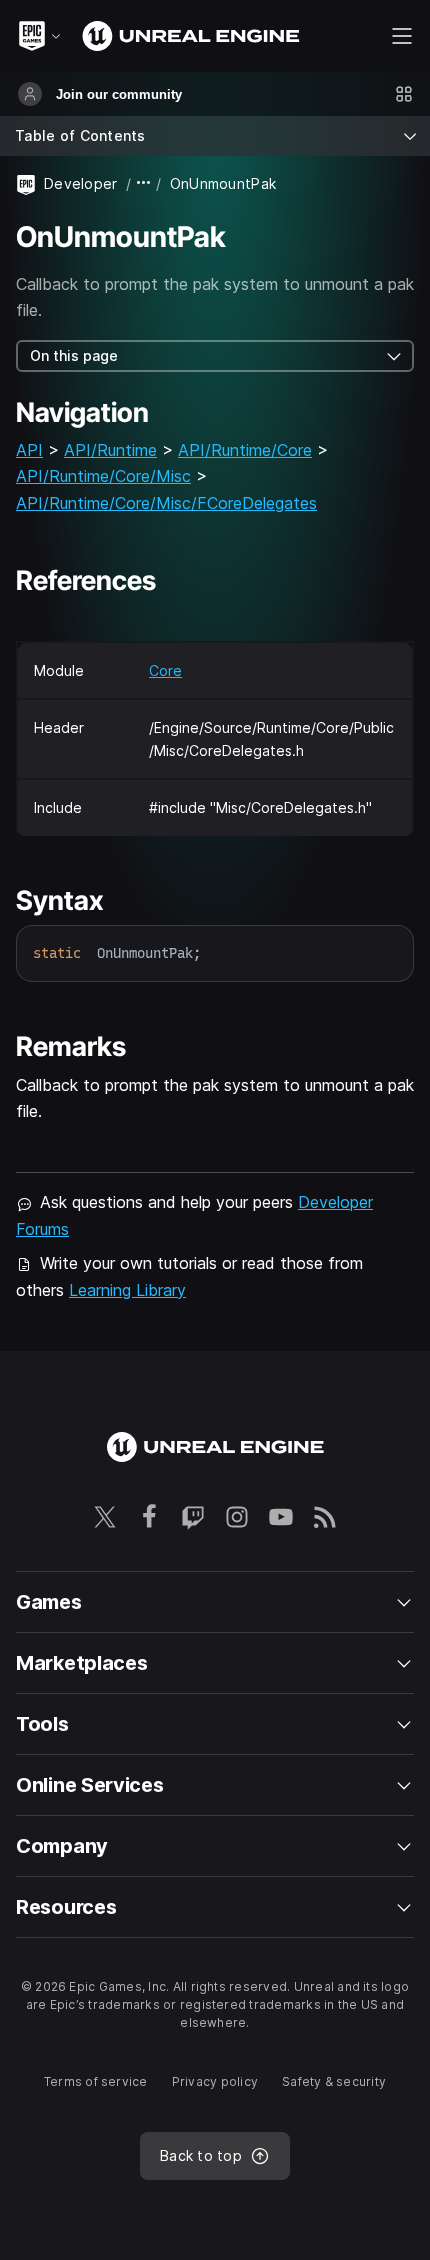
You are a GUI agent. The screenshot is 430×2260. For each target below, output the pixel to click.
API (29, 450)
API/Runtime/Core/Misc (103, 476)
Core (165, 670)
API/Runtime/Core (245, 450)
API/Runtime (110, 450)
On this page (74, 355)
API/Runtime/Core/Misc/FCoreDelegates (166, 503)
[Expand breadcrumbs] (144, 183)
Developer (81, 183)
